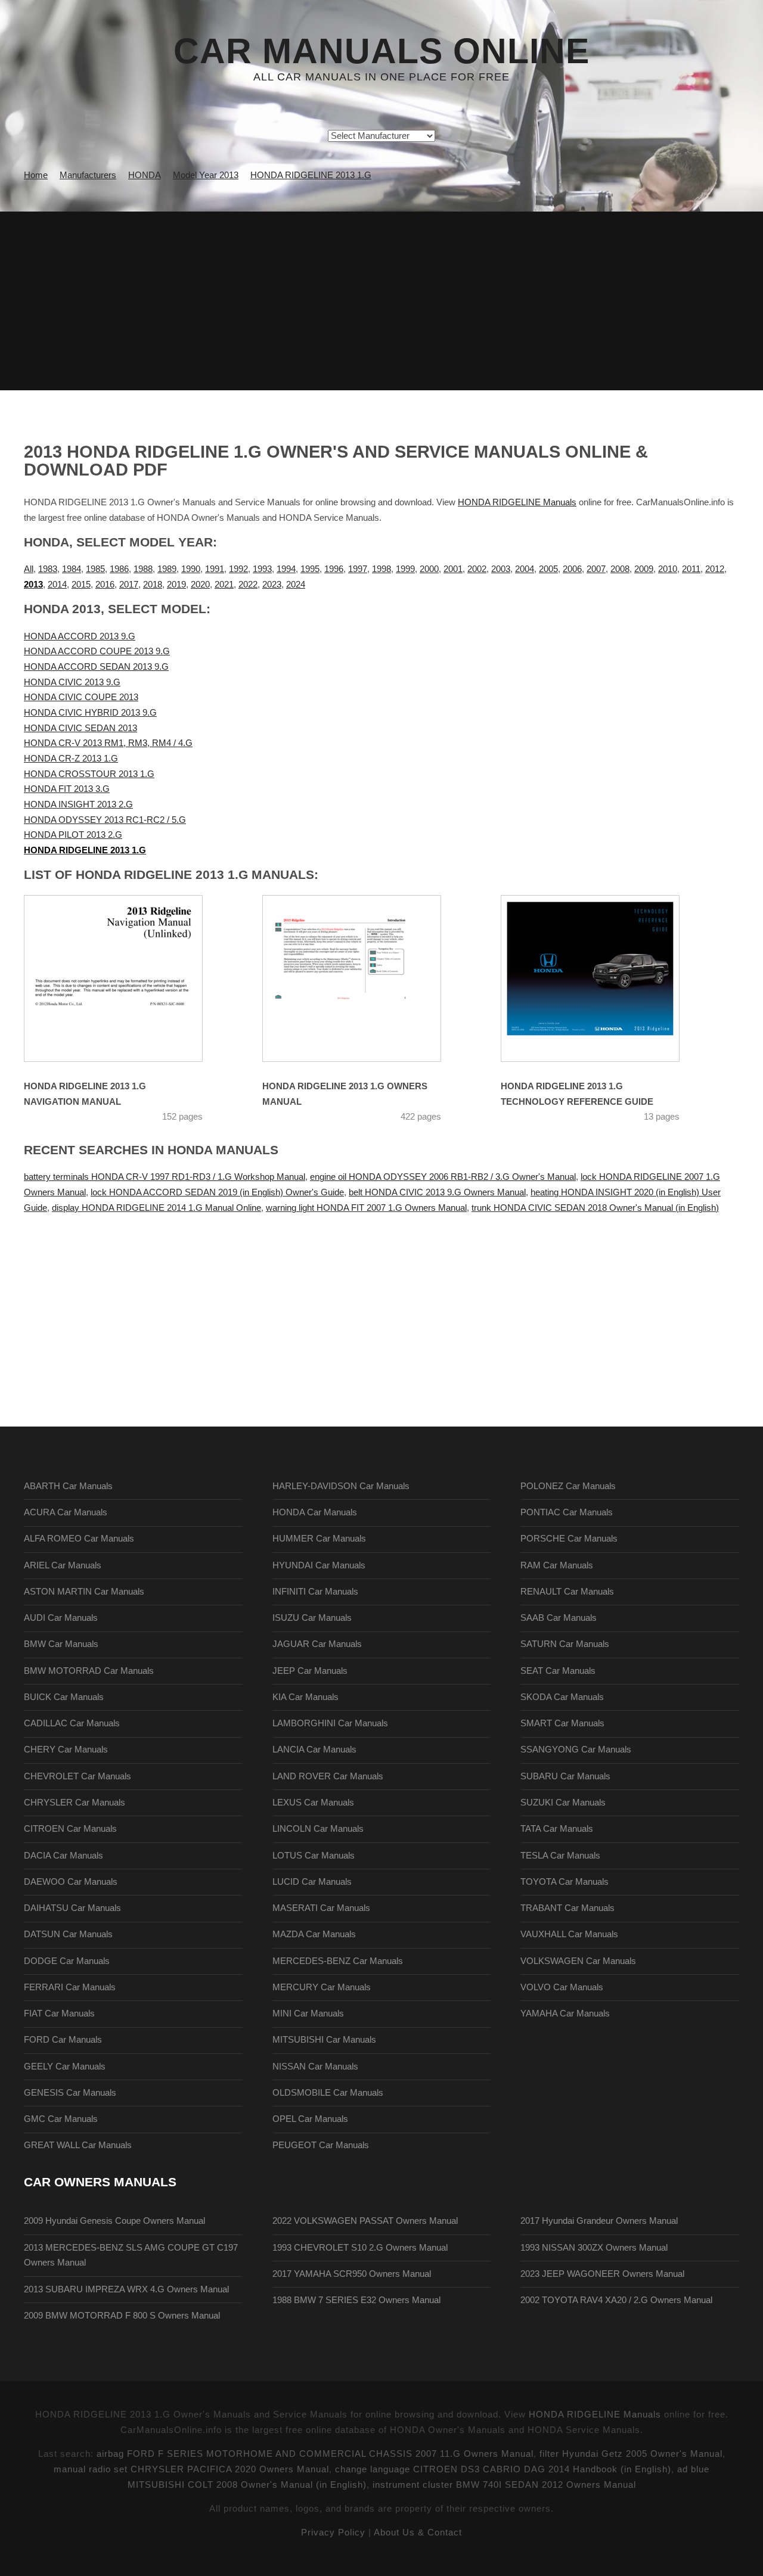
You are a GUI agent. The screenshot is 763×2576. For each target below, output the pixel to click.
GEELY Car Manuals (65, 2067)
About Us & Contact (418, 2533)
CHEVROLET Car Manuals (77, 1776)
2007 (596, 569)
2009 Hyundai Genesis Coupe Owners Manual (114, 2221)
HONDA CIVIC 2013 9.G (72, 682)
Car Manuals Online (381, 51)
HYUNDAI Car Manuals (319, 1565)
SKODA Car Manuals (562, 1697)
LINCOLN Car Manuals (318, 1829)
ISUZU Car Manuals (312, 1618)
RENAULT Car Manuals (567, 1592)
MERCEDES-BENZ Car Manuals (338, 1961)
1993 (262, 569)
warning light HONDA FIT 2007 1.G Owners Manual (366, 1208)
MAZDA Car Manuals (314, 1934)
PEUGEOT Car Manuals (321, 2145)
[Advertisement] (381, 301)
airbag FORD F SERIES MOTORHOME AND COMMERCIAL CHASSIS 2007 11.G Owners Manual (315, 2454)
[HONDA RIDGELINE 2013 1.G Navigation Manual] (128, 978)
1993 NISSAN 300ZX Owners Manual (594, 2248)
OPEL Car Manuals (310, 2119)
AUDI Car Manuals (61, 1618)
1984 (72, 569)
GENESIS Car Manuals (70, 2093)
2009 (644, 569)
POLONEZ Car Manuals (568, 1486)
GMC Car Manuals (61, 2119)
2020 (200, 585)
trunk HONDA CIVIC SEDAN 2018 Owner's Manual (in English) (595, 1208)
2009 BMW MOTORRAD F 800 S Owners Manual (122, 2316)
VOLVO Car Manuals (562, 1987)
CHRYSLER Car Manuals (75, 1803)
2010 (668, 569)
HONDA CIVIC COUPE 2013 (81, 697)
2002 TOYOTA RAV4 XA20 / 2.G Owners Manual (616, 2300)
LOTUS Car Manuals (314, 1856)
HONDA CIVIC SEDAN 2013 (80, 728)
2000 (429, 569)
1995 (310, 569)
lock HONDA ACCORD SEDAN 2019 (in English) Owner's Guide (217, 1192)
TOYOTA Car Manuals (565, 1882)
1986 (119, 569)
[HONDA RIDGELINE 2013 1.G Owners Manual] (367, 978)
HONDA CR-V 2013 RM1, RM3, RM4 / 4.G (108, 743)
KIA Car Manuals (305, 1697)
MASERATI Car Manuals (321, 1908)
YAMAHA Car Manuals (565, 2013)
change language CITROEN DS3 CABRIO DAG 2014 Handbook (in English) (503, 2469)
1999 (405, 569)
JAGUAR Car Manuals (317, 1644)
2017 (129, 585)
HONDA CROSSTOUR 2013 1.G (89, 774)
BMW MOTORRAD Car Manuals (89, 1671)
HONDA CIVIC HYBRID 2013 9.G (90, 713)
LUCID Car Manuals (312, 1882)
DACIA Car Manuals (63, 1856)
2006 (572, 569)
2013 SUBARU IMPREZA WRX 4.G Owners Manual (126, 2289)
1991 (215, 569)
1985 (95, 569)
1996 (334, 569)
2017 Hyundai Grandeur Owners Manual (599, 2221)
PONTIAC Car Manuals (567, 1512)
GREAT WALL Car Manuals (78, 2145)
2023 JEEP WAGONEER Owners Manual (602, 2274)
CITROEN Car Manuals (70, 1829)
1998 (381, 569)
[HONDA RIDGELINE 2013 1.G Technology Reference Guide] (605, 978)
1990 (191, 569)
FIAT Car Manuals (59, 2013)
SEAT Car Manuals (558, 1671)
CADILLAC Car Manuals (72, 1723)
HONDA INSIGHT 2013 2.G (78, 804)
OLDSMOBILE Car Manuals (328, 2093)
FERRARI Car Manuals (70, 1987)
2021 (224, 585)
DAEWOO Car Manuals (71, 1882)
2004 (525, 569)
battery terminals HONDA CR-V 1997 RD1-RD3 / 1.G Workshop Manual (165, 1177)
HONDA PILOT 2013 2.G (73, 835)
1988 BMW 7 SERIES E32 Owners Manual (356, 2300)
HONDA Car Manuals (315, 1512)
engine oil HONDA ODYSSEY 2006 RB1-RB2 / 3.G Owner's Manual (443, 1177)
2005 (548, 569)
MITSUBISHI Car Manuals (324, 2040)
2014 (57, 585)
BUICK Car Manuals (64, 1697)
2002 (477, 569)
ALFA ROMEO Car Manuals (79, 1539)
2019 (176, 585)
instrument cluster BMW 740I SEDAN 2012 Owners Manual (504, 2485)
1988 (143, 569)
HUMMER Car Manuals (319, 1539)
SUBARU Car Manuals (565, 1776)
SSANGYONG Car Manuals (576, 1750)
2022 (248, 585)
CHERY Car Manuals (66, 1750)
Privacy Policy (333, 2533)
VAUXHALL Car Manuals (569, 1934)
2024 (296, 585)
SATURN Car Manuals (565, 1644)
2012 (715, 569)
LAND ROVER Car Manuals (328, 1776)
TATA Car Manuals (557, 1829)
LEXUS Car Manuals (313, 1803)
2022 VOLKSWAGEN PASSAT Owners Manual (365, 2221)
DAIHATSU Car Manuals (72, 1908)
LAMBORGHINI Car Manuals (330, 1723)
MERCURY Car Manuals (322, 1987)
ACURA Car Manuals (66, 1512)
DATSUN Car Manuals (68, 1934)
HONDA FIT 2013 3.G (67, 789)
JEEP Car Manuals (310, 1671)
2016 (105, 585)
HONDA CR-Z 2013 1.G (71, 759)
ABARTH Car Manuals (68, 1486)
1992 (238, 569)
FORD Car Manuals (63, 2040)
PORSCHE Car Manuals (569, 1539)
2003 (501, 569)
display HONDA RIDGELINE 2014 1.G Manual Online (156, 1208)
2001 (453, 569)
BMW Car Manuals (61, 1644)
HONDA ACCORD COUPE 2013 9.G (97, 651)
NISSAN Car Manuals (315, 2067)
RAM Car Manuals (557, 1565)
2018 (153, 585)
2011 (691, 569)
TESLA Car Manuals (560, 1856)
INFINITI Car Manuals (315, 1592)
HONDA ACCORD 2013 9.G (80, 636)
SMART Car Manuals (562, 1723)
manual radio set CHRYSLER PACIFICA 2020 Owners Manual (191, 2469)
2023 (272, 585)
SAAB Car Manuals (559, 1618)
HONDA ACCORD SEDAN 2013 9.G (96, 667)
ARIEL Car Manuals (63, 1565)
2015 (81, 585)
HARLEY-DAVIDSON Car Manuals (341, 1486)
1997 (358, 569)
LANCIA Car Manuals (314, 1750)
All (29, 569)
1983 (48, 569)
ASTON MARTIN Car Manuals (84, 1592)
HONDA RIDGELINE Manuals (517, 502)
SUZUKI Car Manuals (563, 1803)
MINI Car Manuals (308, 2013)
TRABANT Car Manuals (567, 1908)
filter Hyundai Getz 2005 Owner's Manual (631, 2454)
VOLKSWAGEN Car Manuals (578, 1961)
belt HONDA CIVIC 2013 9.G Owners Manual (437, 1192)
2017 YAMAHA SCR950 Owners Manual (352, 2274)
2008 (620, 569)
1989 (167, 569)
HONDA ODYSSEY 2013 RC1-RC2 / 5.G (105, 820)
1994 (286, 569)
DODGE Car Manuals (67, 1961)
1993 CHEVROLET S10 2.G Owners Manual (360, 2248)
